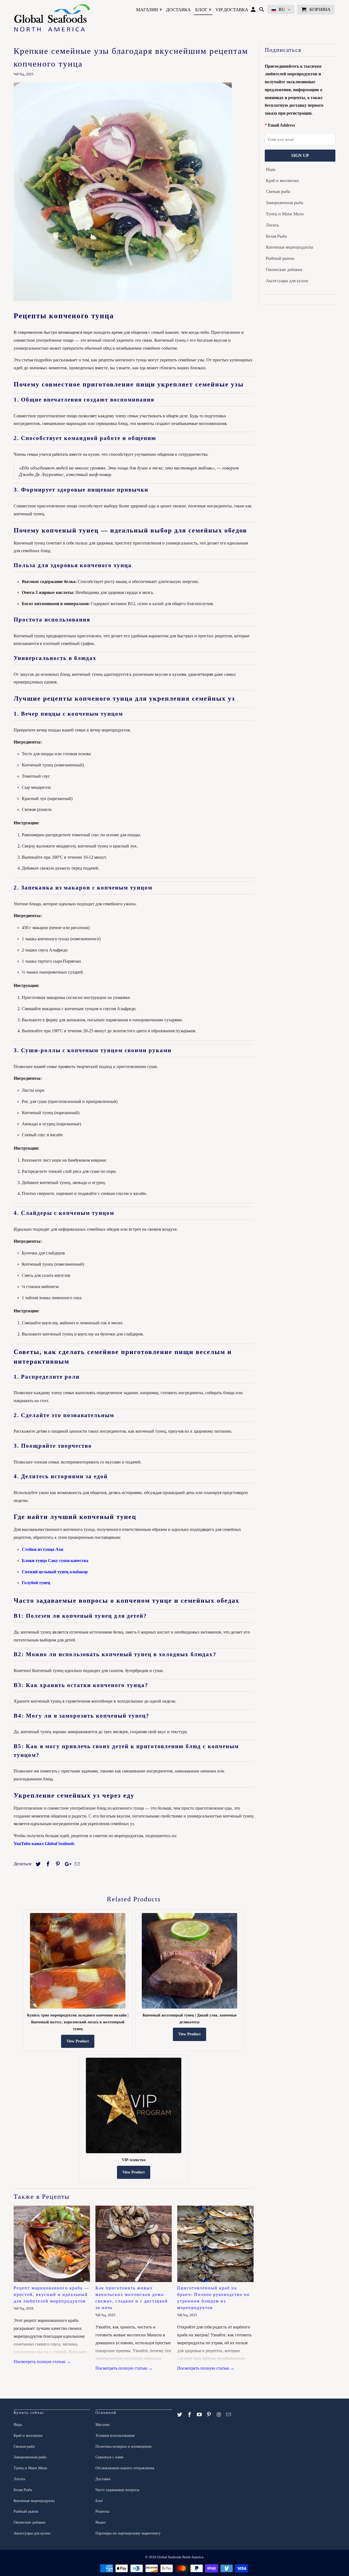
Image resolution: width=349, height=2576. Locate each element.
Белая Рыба (276, 236)
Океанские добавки (284, 270)
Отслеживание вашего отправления (125, 2468)
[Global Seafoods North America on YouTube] (200, 2415)
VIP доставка (232, 10)
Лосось (272, 225)
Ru (282, 9)
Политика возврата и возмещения (123, 2446)
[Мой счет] (254, 11)
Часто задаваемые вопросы (117, 2490)
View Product (78, 2041)
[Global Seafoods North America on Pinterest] (209, 2415)
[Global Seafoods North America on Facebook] (190, 2415)
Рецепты (102, 2511)
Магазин (149, 10)
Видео (100, 2522)
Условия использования (115, 2436)
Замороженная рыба (285, 203)
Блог (203, 10)
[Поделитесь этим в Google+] (67, 1864)
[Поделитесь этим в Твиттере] (37, 1864)
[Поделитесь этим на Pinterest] (57, 1864)
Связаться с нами (109, 2457)
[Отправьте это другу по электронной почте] (76, 1864)
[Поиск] (262, 11)
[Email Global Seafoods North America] (229, 2415)
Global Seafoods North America (180, 2557)
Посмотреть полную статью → (42, 2362)
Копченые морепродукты (289, 247)
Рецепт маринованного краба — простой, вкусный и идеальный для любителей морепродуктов (51, 2294)
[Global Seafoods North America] (52, 19)
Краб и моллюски (282, 181)
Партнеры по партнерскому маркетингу (128, 2533)
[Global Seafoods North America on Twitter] (180, 2415)
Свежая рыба (278, 191)
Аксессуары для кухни (287, 281)
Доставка (178, 10)
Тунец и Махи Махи (285, 214)
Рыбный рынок (280, 258)
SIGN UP (300, 155)
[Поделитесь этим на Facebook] (47, 1864)
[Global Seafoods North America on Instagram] (219, 2415)
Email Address (282, 125)
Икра (271, 169)
